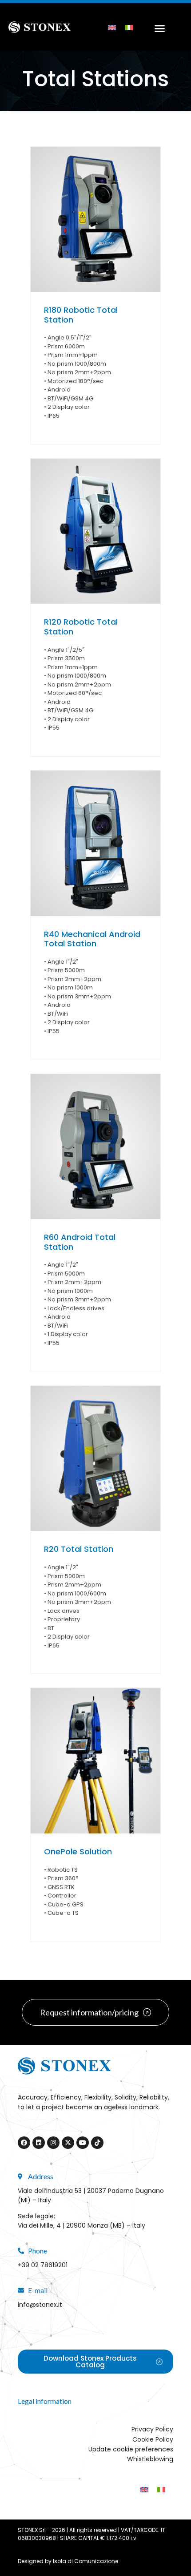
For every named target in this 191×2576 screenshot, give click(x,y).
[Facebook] (24, 2143)
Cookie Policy (153, 2439)
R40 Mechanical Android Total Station (92, 939)
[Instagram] (53, 2143)
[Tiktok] (97, 2143)
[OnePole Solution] (95, 1761)
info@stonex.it (40, 2305)
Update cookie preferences (131, 2449)
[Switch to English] (112, 27)
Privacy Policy (152, 2429)
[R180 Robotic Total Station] (95, 220)
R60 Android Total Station (80, 1242)
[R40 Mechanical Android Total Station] (95, 843)
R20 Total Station (79, 1549)
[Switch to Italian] (129, 27)
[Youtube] (83, 2143)
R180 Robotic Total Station (81, 315)
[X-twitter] (68, 2143)
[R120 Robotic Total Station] (95, 531)
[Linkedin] (39, 2143)
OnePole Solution (78, 1851)
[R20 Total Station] (95, 1459)
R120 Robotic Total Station (81, 627)
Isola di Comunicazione (86, 2561)
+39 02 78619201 (43, 2265)
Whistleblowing (150, 2459)
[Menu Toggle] (157, 27)
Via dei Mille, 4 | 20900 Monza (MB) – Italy (82, 2225)
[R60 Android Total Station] (95, 1147)
